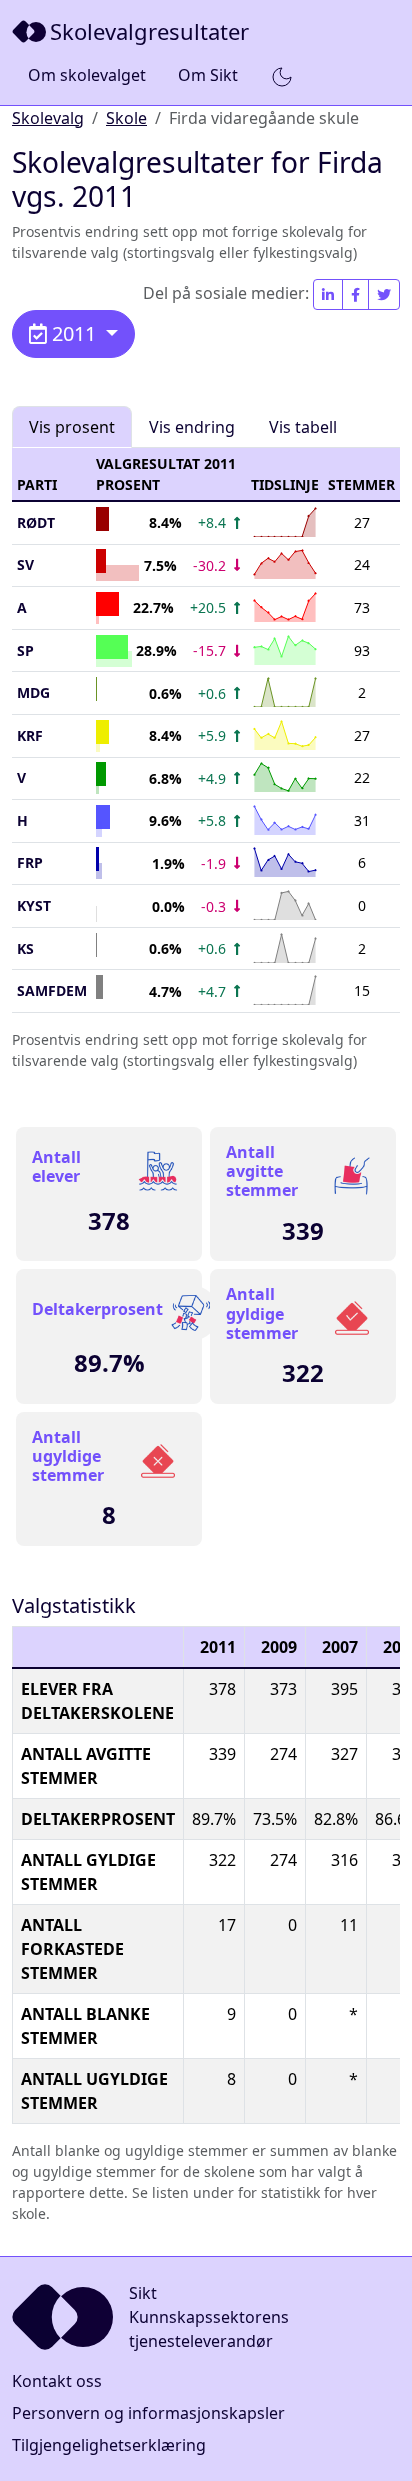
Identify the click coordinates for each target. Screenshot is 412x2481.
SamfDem (52, 990)
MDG (33, 692)
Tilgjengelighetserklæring (109, 2445)
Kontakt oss (57, 2381)
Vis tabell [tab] (303, 427)
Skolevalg (48, 118)
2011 (74, 333)
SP (25, 650)
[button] (282, 76)
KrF (30, 735)
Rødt (36, 522)
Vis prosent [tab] (72, 427)
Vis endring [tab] (192, 427)
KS (25, 948)
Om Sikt (208, 75)
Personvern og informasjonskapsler (148, 2413)
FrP (30, 862)
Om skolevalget (87, 75)
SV (25, 564)
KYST (34, 905)
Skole (126, 118)
